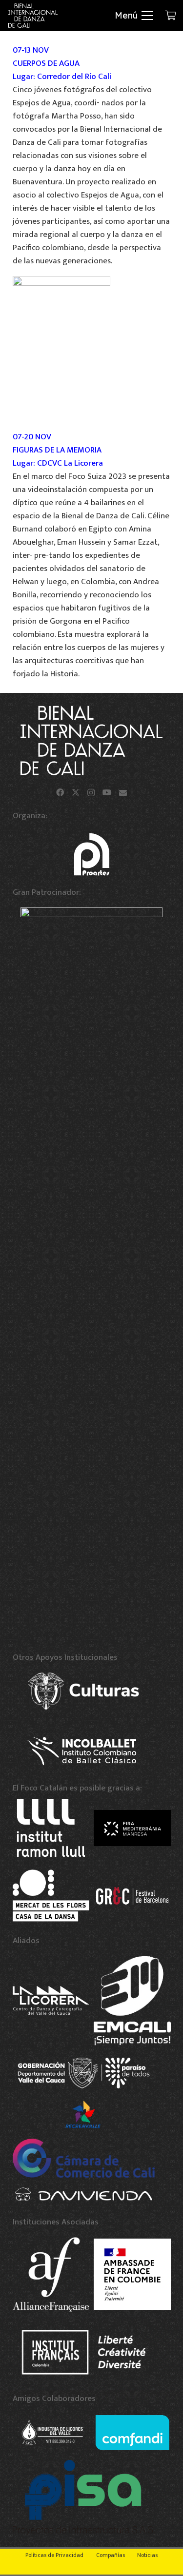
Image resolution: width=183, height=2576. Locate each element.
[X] (76, 792)
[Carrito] (171, 16)
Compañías (111, 2555)
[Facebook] (60, 792)
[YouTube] (107, 792)
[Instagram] (91, 793)
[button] (134, 16)
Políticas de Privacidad (54, 2555)
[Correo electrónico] (123, 792)
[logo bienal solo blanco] (33, 16)
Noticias (147, 2555)
